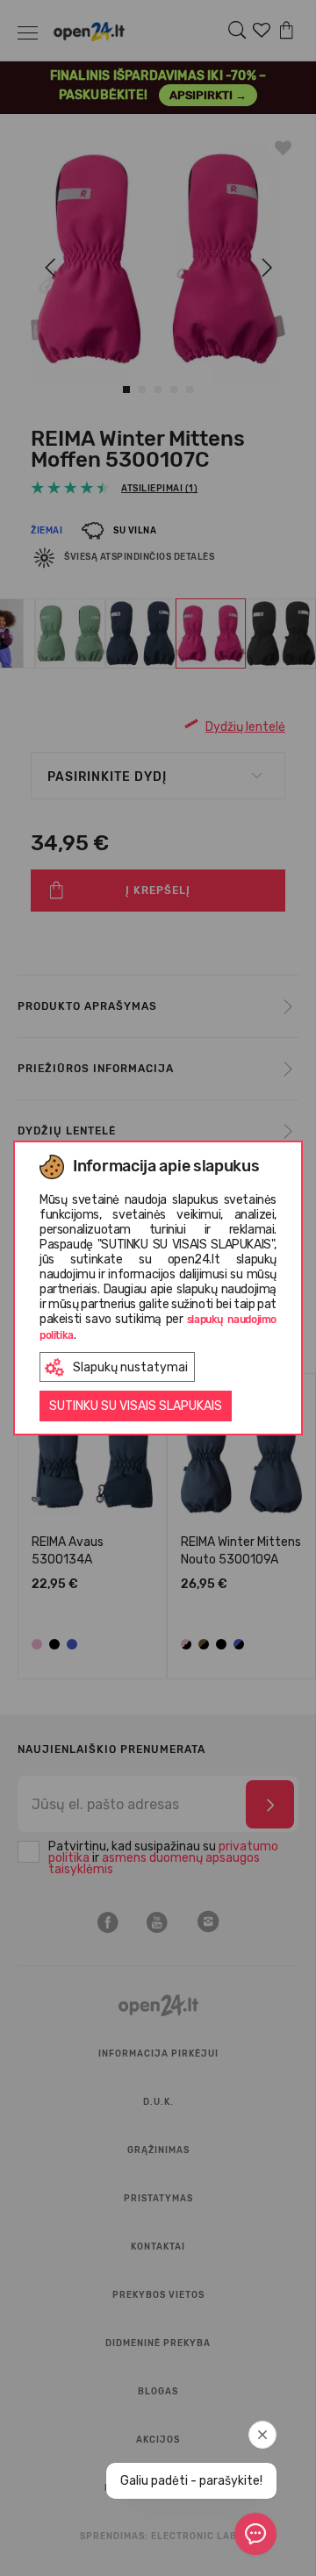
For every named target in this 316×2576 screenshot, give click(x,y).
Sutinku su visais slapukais (136, 1406)
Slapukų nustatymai (130, 1367)
